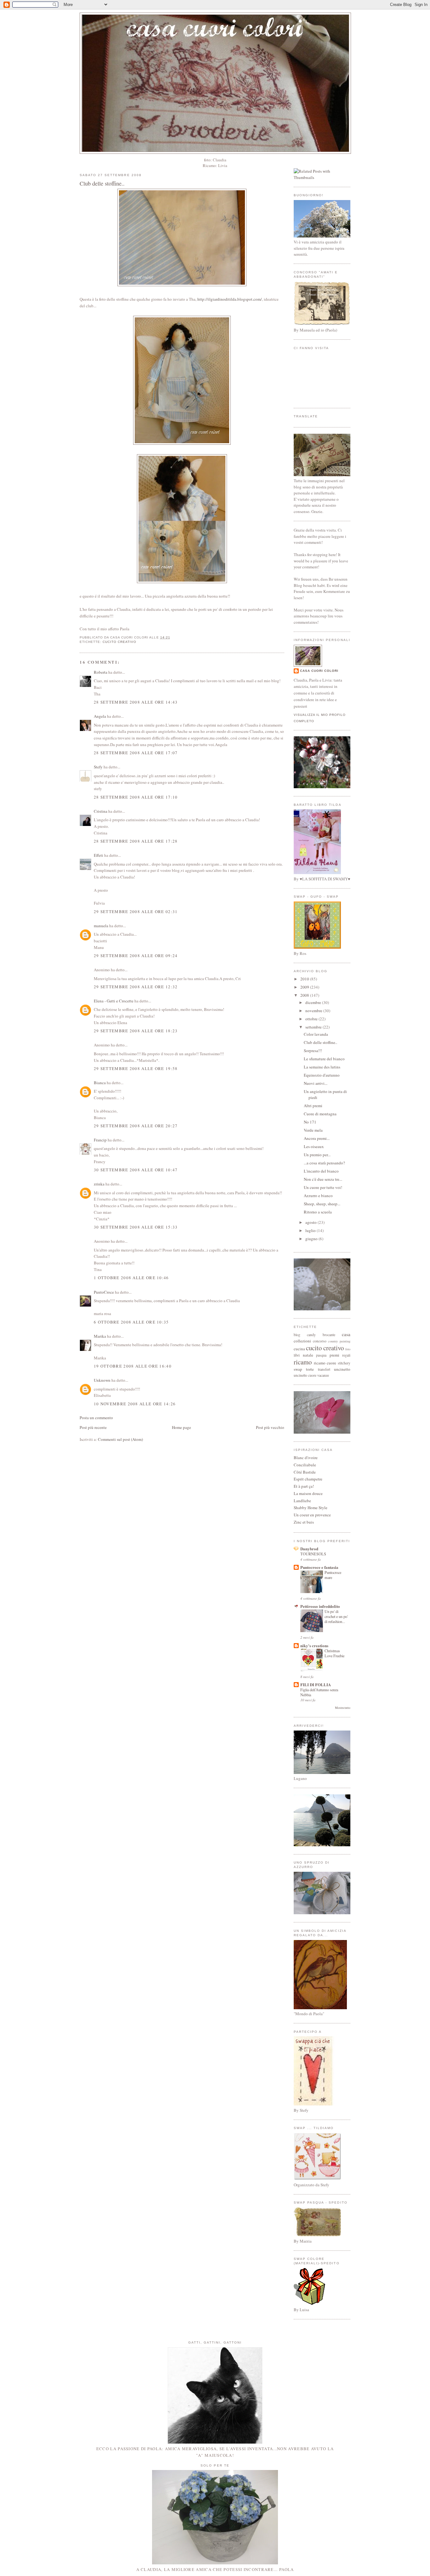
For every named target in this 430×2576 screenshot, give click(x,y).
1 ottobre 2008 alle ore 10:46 (131, 1278)
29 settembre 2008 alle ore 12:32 (136, 987)
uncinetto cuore (305, 1375)
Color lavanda (316, 1034)
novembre (314, 1011)
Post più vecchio (270, 1427)
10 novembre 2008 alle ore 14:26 (135, 1404)
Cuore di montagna (320, 1114)
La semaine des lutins (322, 1067)
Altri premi (313, 1106)
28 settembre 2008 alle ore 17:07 (136, 753)
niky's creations (314, 1645)
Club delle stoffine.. (102, 183)
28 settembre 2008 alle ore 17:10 (136, 797)
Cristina (101, 811)
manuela (101, 926)
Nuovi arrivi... (316, 1083)
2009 (305, 987)
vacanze (323, 1375)
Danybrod (309, 1549)
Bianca (100, 1083)
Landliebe (302, 1501)
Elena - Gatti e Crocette (114, 1001)
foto (348, 1349)
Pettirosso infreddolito (320, 1606)
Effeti (99, 855)
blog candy (305, 1335)
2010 (305, 979)
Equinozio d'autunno (322, 1075)
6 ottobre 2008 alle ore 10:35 (131, 1322)
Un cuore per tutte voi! (323, 1187)
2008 (305, 995)
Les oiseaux (314, 1146)
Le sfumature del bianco (324, 1059)
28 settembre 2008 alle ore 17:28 (136, 841)
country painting (339, 1341)
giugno (312, 1239)
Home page (181, 1427)
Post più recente (93, 1427)
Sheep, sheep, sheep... (322, 1204)
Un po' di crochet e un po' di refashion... (336, 1616)
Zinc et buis (304, 1522)
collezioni (302, 1341)
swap (298, 1369)
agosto (311, 1222)
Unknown (102, 1380)
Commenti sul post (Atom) (120, 1439)
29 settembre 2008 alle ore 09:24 (136, 956)
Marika (100, 1336)
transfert (324, 1369)
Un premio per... (317, 1155)
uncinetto (342, 1369)
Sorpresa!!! (313, 1051)
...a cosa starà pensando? (324, 1163)
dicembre (314, 1002)
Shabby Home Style (311, 1508)
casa (346, 1334)
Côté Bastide (305, 1472)
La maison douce (308, 1493)
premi (334, 1355)
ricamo (303, 1362)
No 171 (310, 1122)
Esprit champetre (308, 1479)
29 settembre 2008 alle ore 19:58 (136, 1068)
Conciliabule (305, 1465)
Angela (100, 716)
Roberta (101, 672)
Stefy (98, 767)
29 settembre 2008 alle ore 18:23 (136, 1031)
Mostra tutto (343, 1708)
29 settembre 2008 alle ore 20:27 (136, 1126)
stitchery (344, 1363)
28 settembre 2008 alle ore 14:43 (136, 702)
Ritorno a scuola (318, 1212)
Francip (100, 1140)
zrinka (99, 1184)
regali (346, 1355)
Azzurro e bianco (318, 1196)
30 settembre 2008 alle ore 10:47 (136, 1170)
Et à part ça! (304, 1486)
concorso (320, 1341)
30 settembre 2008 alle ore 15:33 (136, 1227)
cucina (299, 1349)
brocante (329, 1335)
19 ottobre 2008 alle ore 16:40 (133, 1366)
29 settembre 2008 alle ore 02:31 (136, 912)
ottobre (312, 1019)
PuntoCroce (104, 1292)
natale (308, 1355)
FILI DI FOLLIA (316, 1684)
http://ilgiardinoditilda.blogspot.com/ (230, 299)
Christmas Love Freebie (334, 1653)
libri (297, 1355)
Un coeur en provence (312, 1515)
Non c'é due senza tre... (323, 1179)
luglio (311, 1230)
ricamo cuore (325, 1363)
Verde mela (313, 1130)
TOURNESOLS (313, 1554)
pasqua (321, 1355)
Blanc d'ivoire (306, 1458)
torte (310, 1369)
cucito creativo (119, 642)
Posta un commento (96, 1418)
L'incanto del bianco (321, 1171)
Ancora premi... (317, 1138)
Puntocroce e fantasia (319, 1567)
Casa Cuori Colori (319, 671)
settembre (314, 1027)
